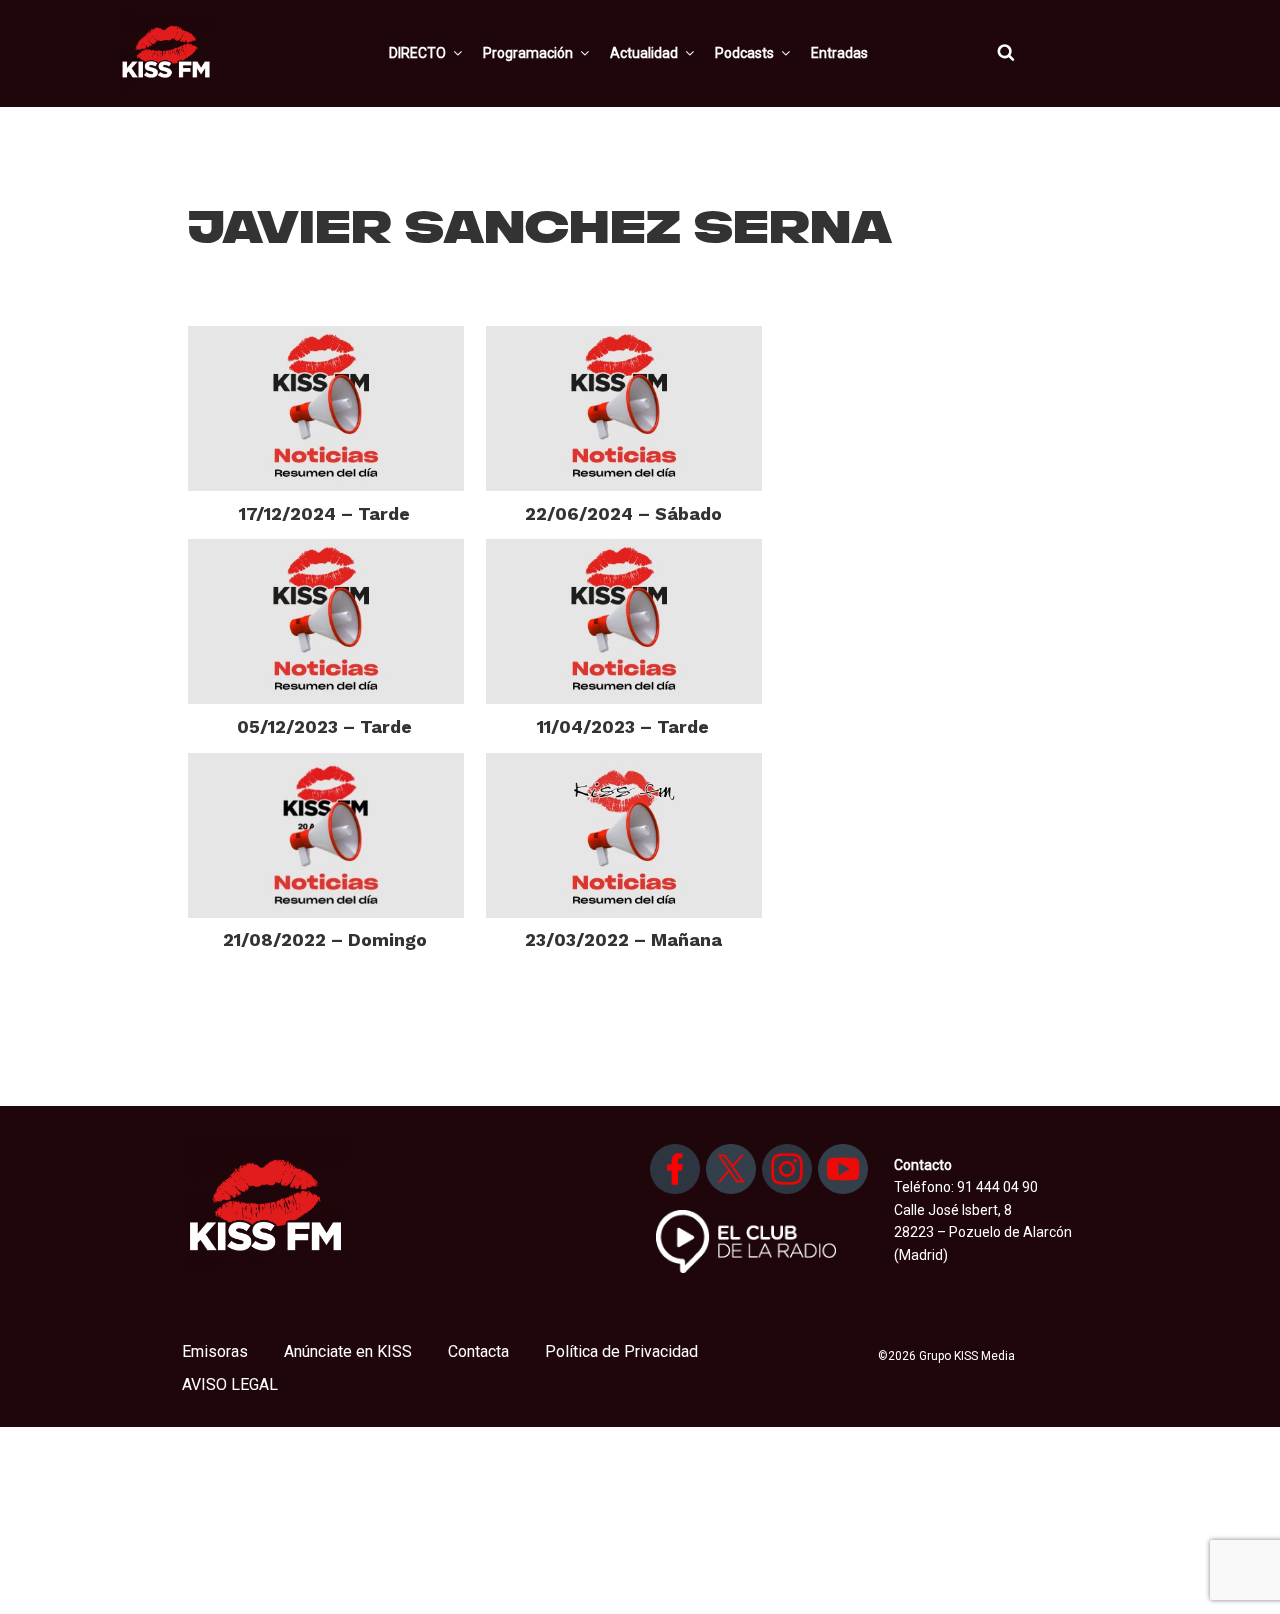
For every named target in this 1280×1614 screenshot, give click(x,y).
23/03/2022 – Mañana (623, 939)
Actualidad (644, 53)
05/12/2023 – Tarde (324, 726)
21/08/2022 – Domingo (325, 939)
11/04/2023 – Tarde (623, 726)
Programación (528, 53)
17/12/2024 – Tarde (324, 513)
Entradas (839, 53)
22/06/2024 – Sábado (623, 513)
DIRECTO (417, 53)
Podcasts (744, 53)
